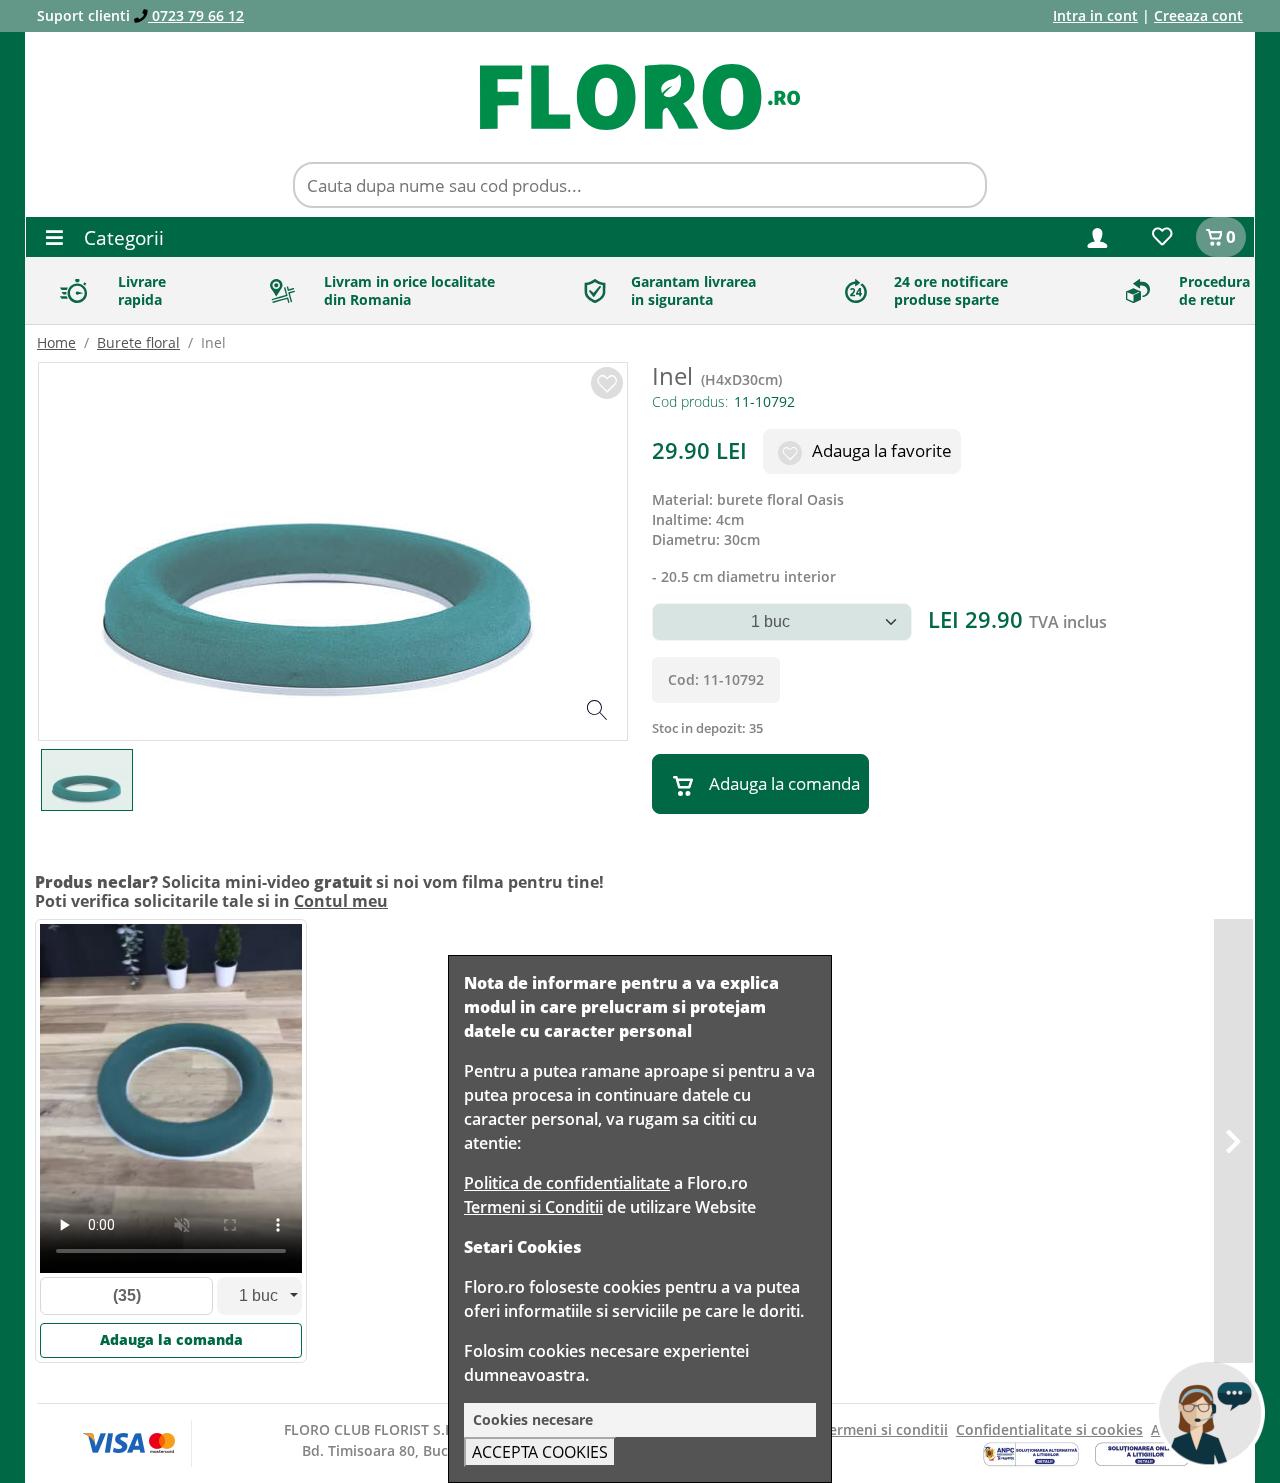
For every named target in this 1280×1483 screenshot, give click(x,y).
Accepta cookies (540, 1452)
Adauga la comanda (784, 783)
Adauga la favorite (880, 450)
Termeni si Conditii (533, 1207)
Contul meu (341, 901)
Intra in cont (1095, 15)
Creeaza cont (1198, 15)
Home (56, 342)
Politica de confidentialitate (567, 1183)
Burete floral (138, 342)
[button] (1097, 236)
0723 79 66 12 (196, 15)
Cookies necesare (533, 1419)
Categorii (121, 237)
